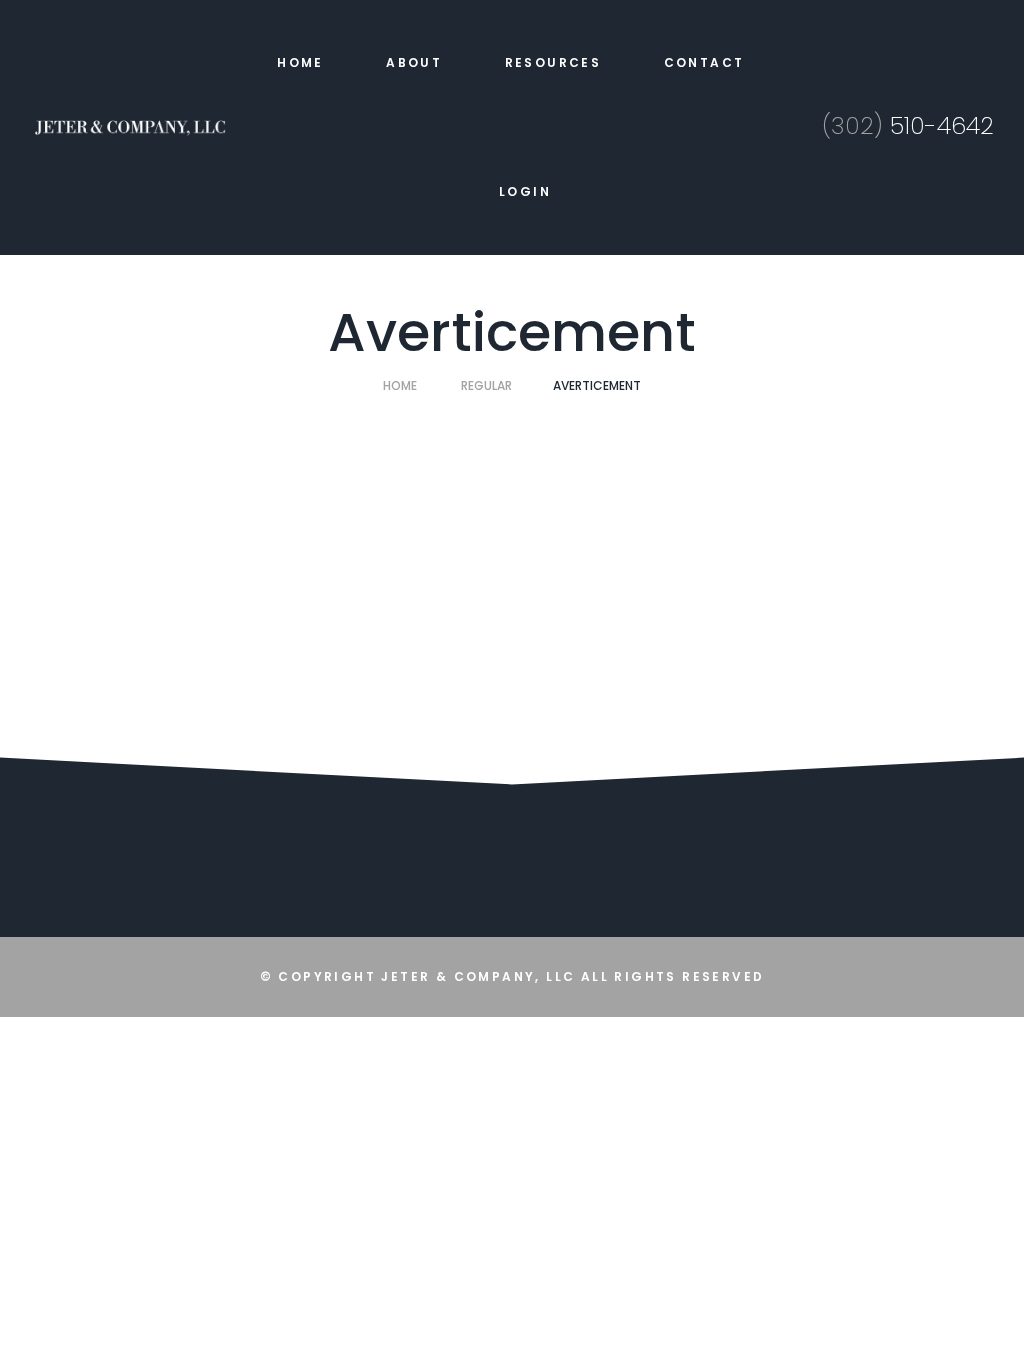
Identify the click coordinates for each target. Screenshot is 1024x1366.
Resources (553, 62)
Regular (486, 385)
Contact (704, 62)
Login (525, 191)
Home (300, 62)
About (414, 62)
